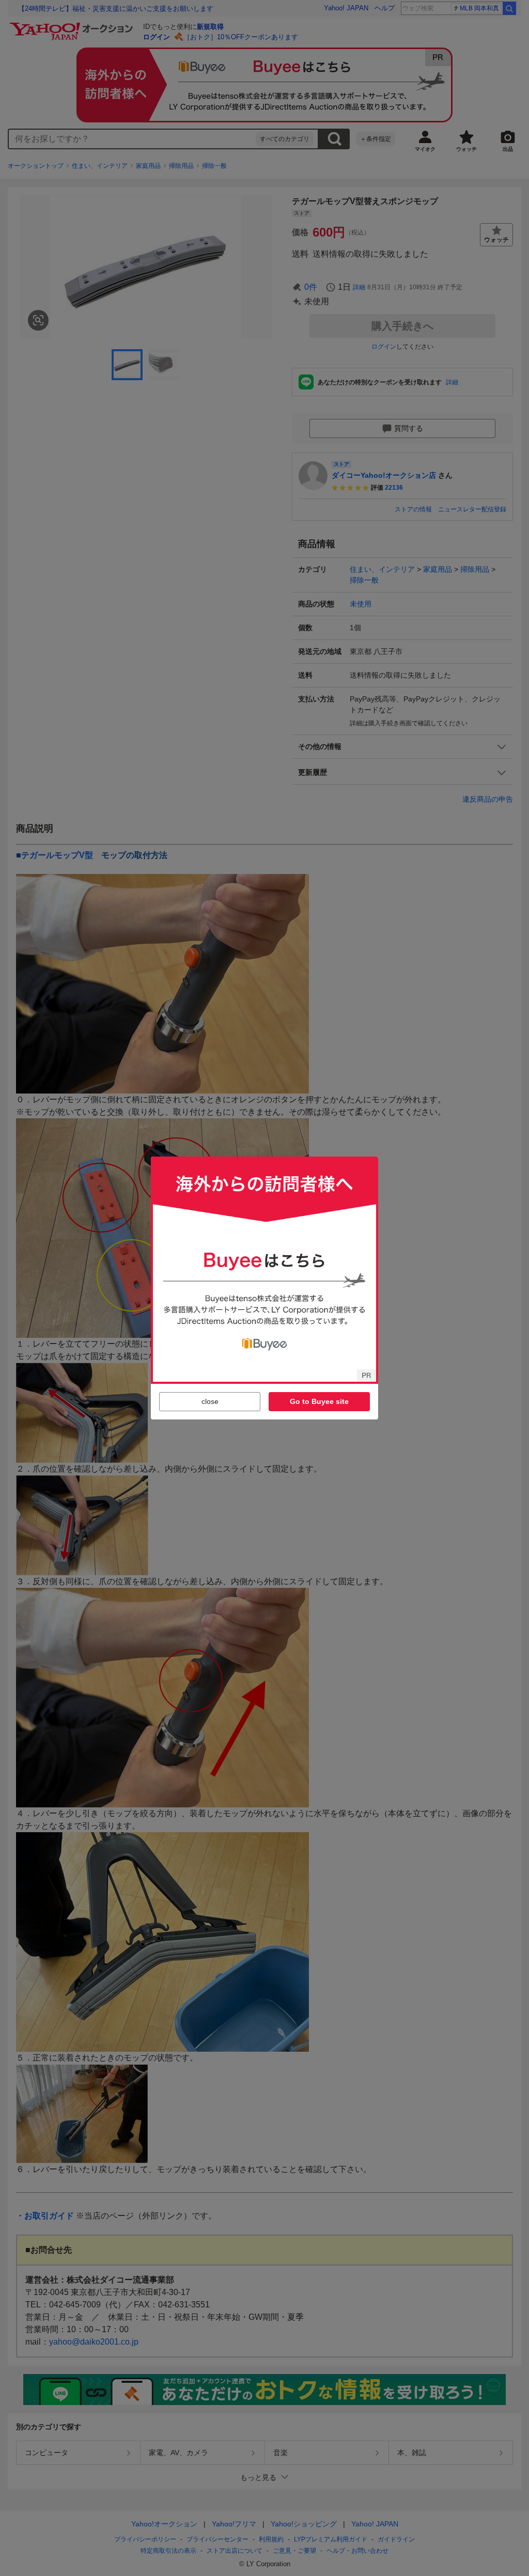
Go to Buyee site (319, 1401)
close (210, 1401)
